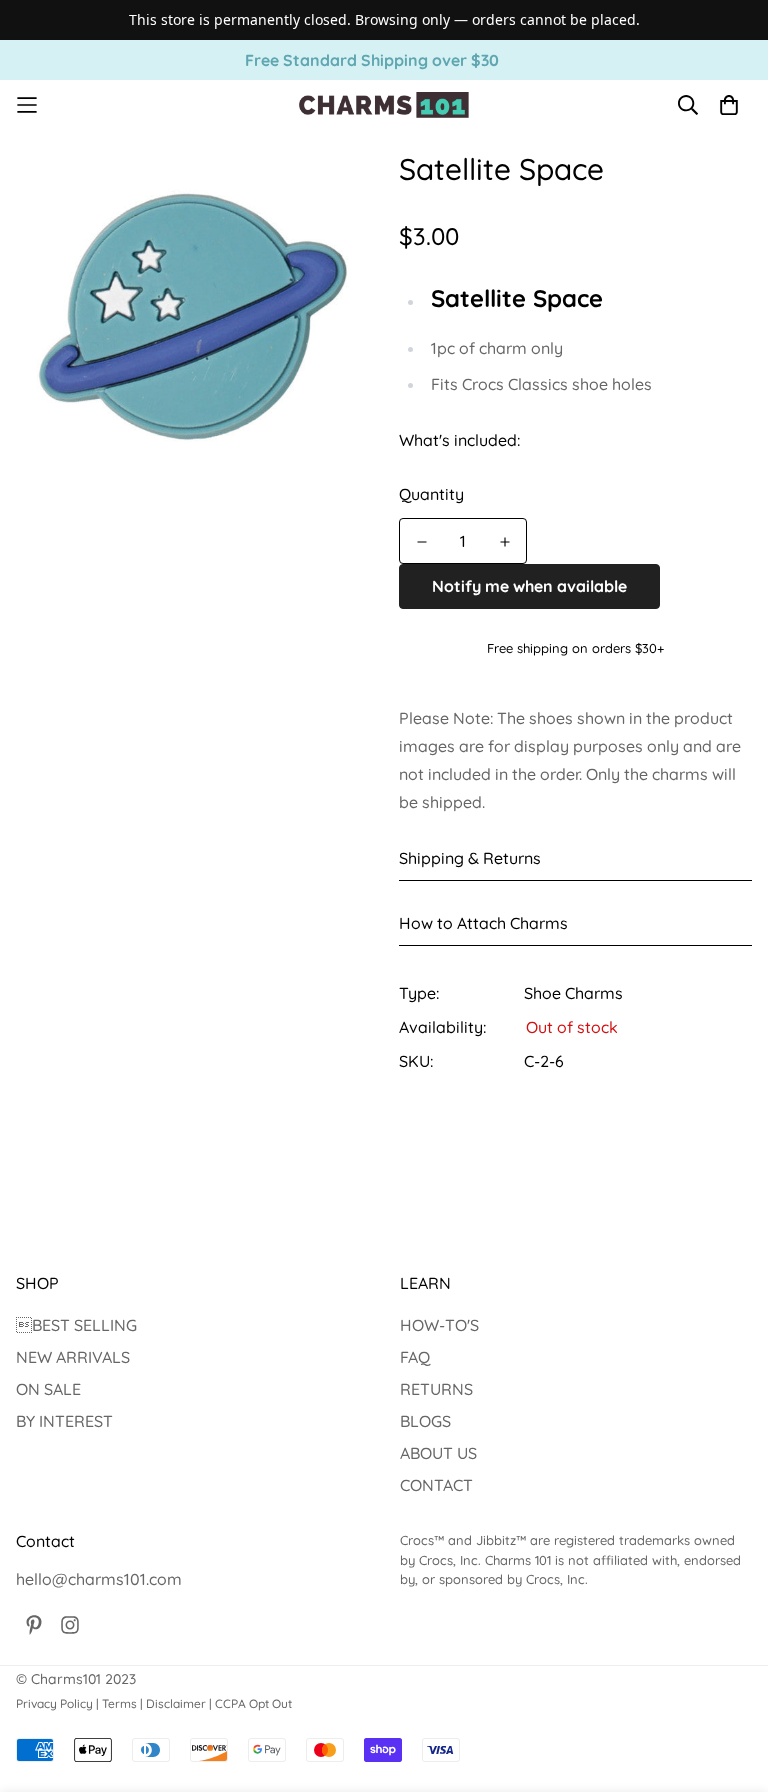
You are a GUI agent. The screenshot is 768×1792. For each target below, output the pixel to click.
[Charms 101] (384, 104)
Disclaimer (176, 1703)
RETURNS (436, 1389)
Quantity (431, 494)
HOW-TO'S (439, 1325)
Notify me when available (529, 586)
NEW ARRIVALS (73, 1357)
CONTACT (436, 1485)
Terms (119, 1703)
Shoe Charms (573, 993)
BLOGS (425, 1421)
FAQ (415, 1357)
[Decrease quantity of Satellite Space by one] (421, 542)
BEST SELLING (76, 1325)
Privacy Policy (54, 1703)
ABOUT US (438, 1453)
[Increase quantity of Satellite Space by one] (504, 542)
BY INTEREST (64, 1421)
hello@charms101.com (99, 1579)
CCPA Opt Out (253, 1703)
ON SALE (48, 1389)
